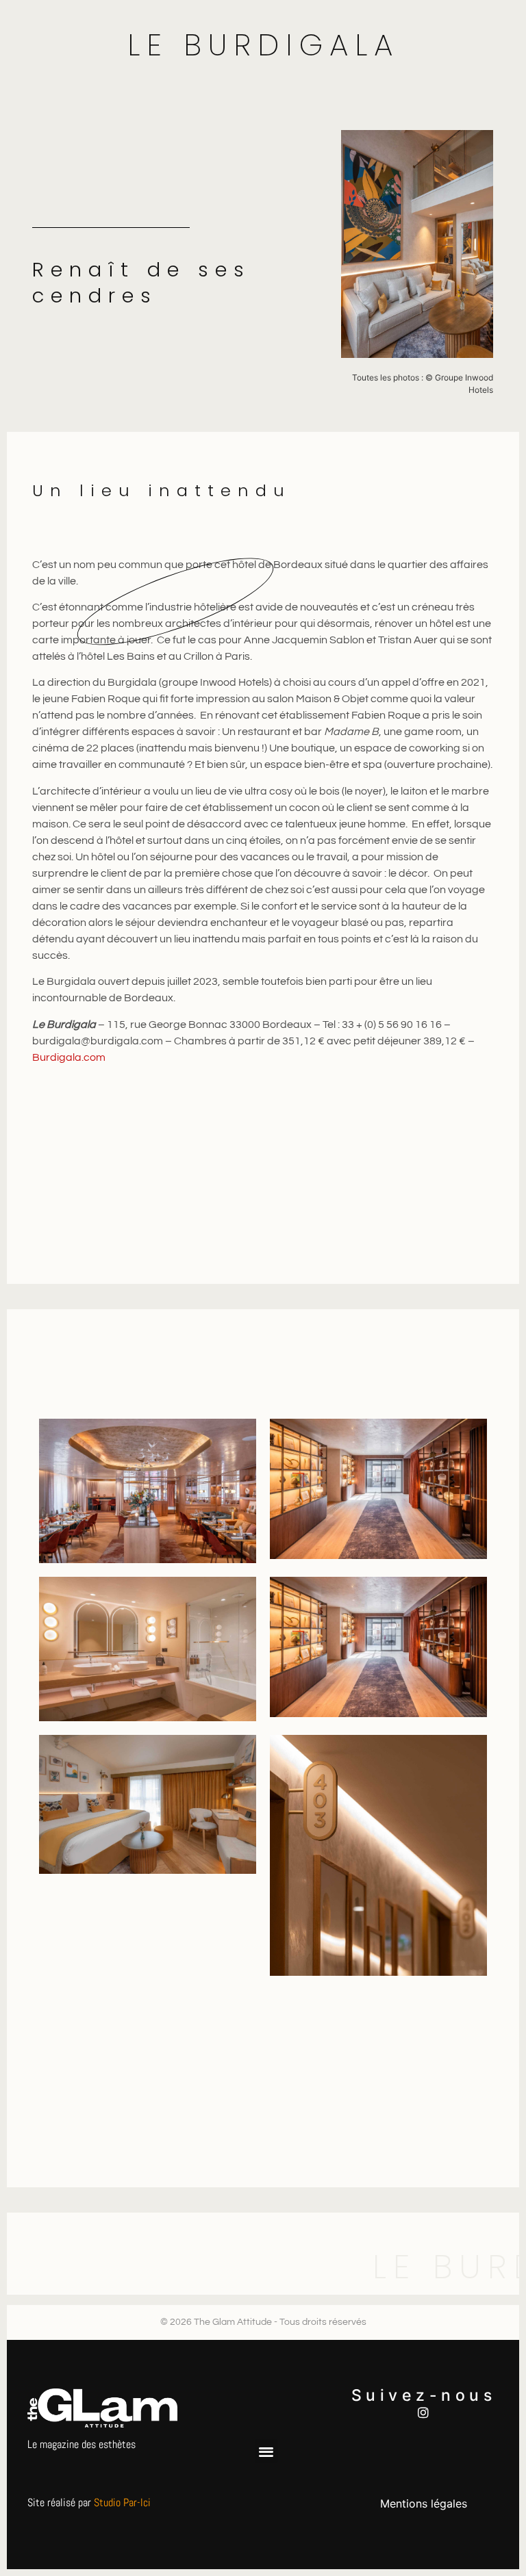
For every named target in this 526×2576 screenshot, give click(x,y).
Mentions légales (424, 2503)
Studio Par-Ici (122, 2502)
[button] (267, 2451)
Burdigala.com (69, 1057)
